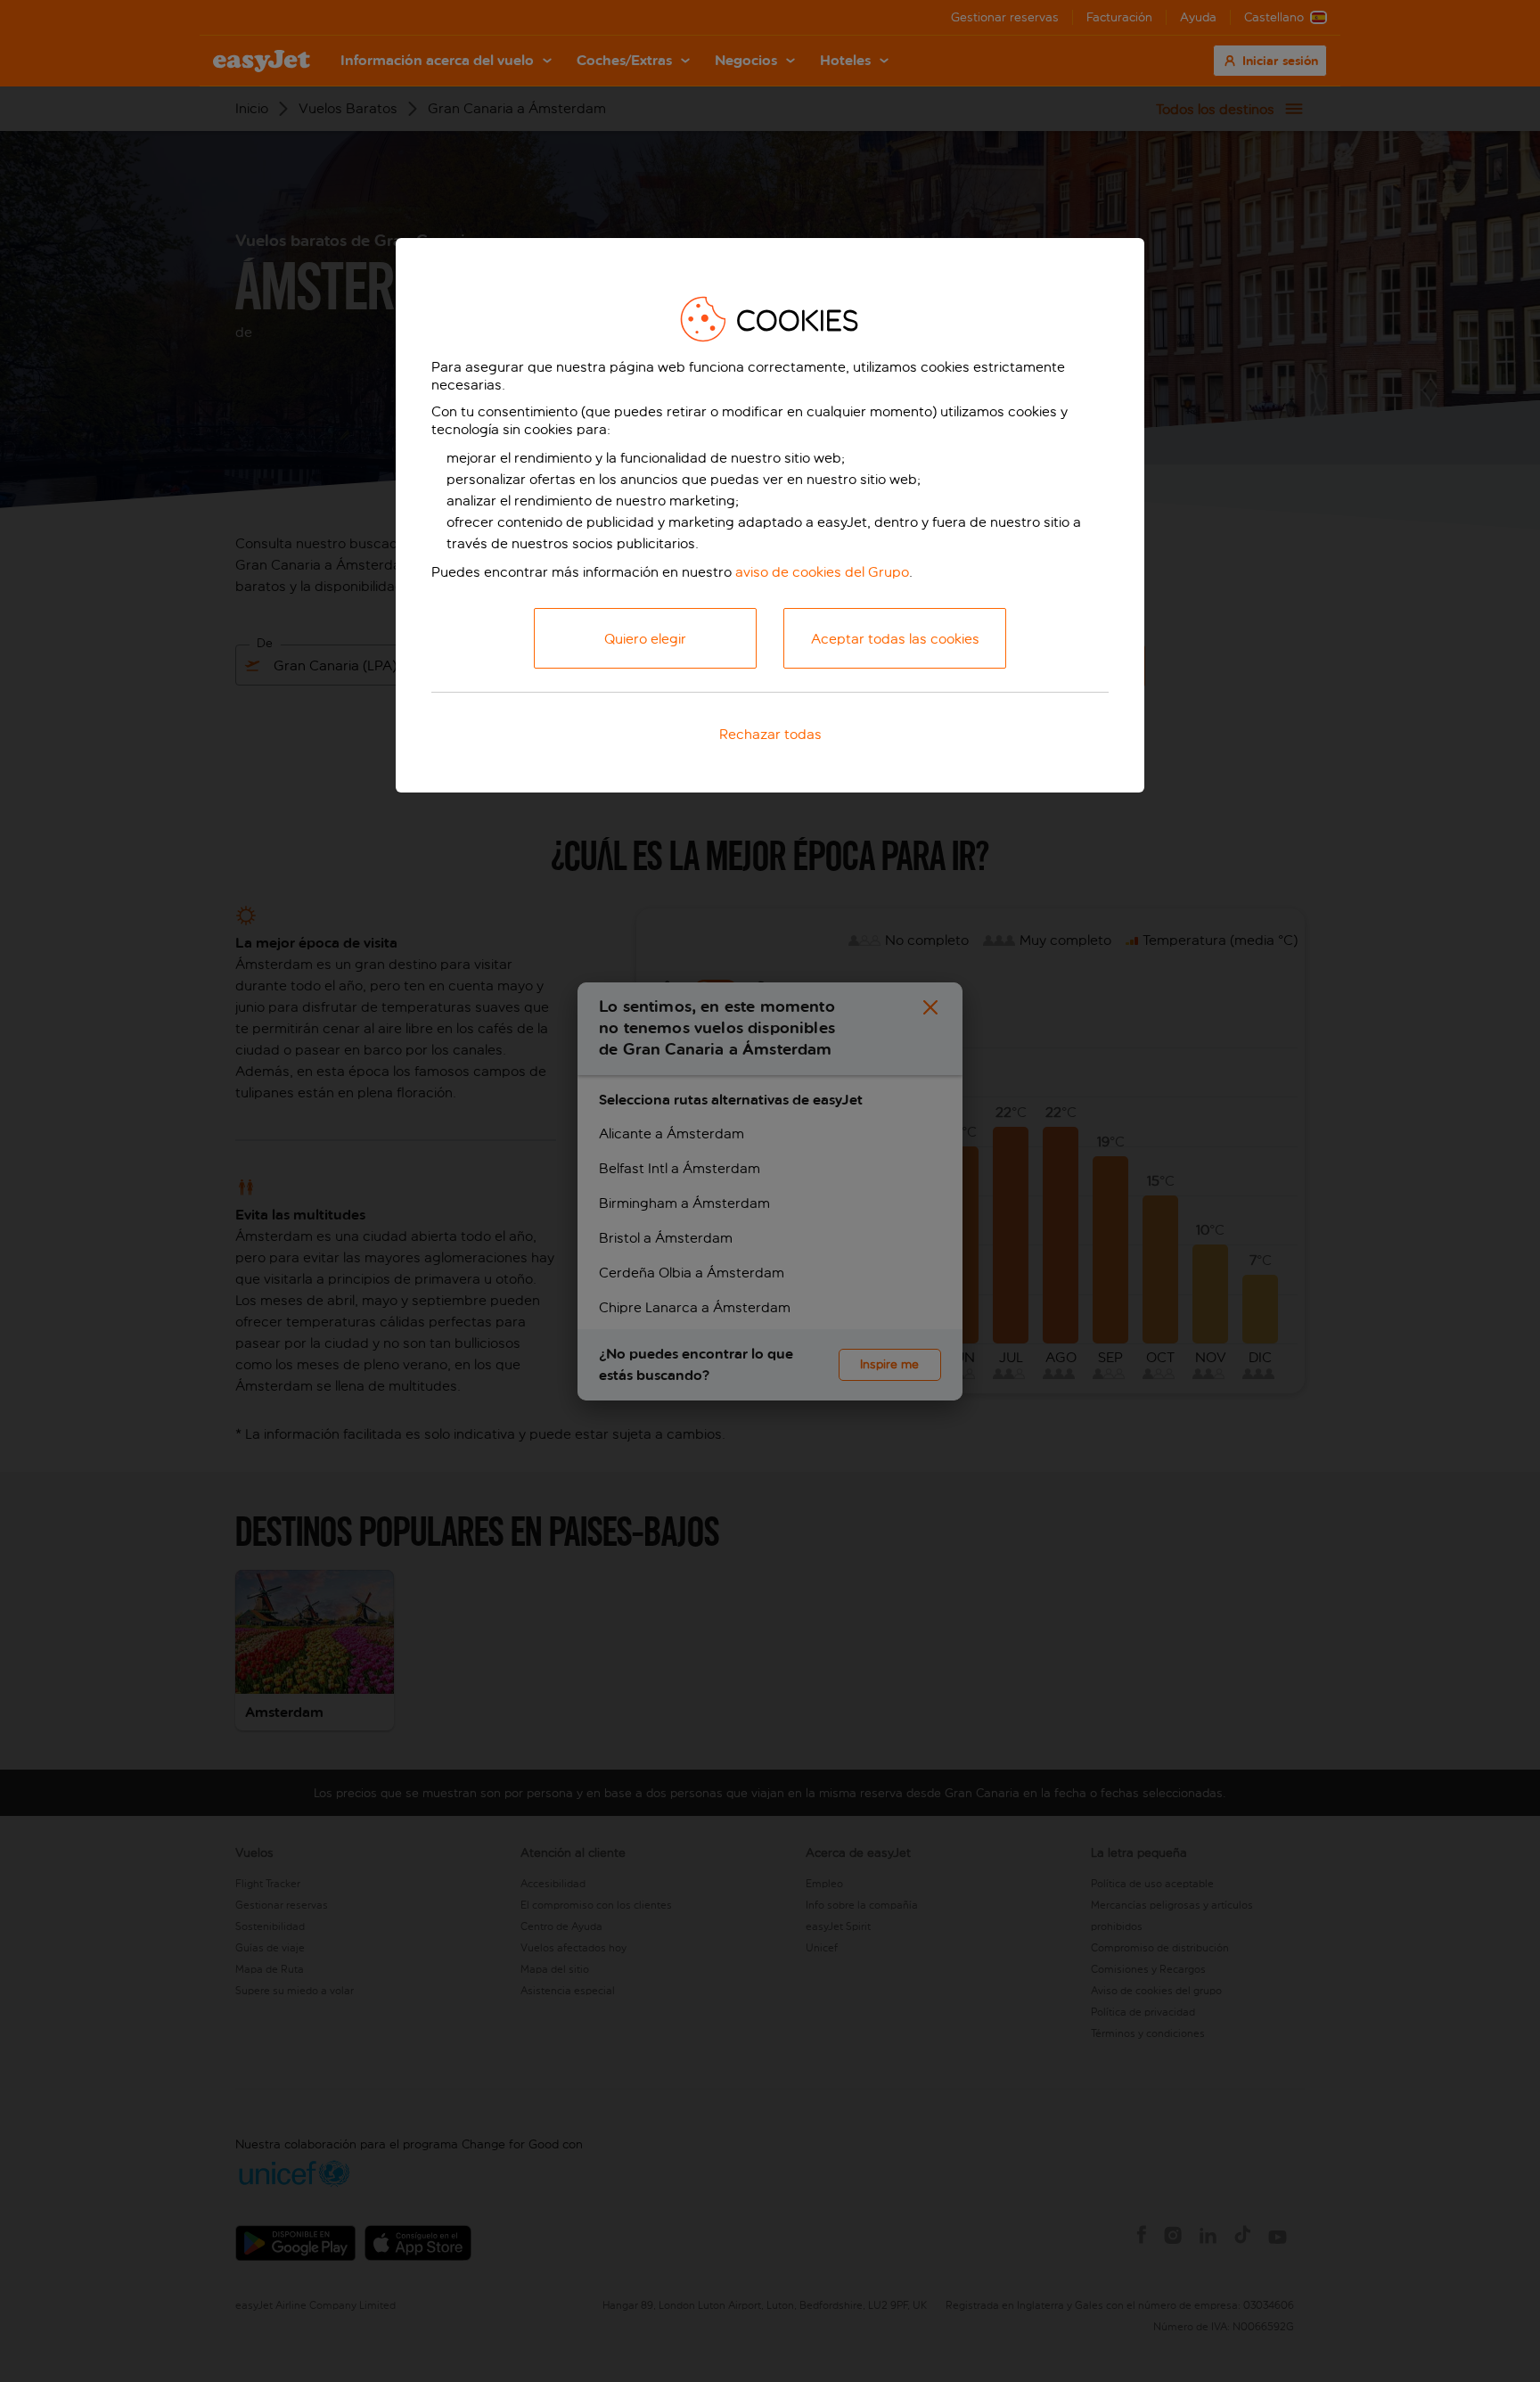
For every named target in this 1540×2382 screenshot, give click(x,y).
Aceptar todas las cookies (895, 639)
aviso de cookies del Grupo (822, 572)
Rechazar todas (770, 734)
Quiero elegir (645, 639)
